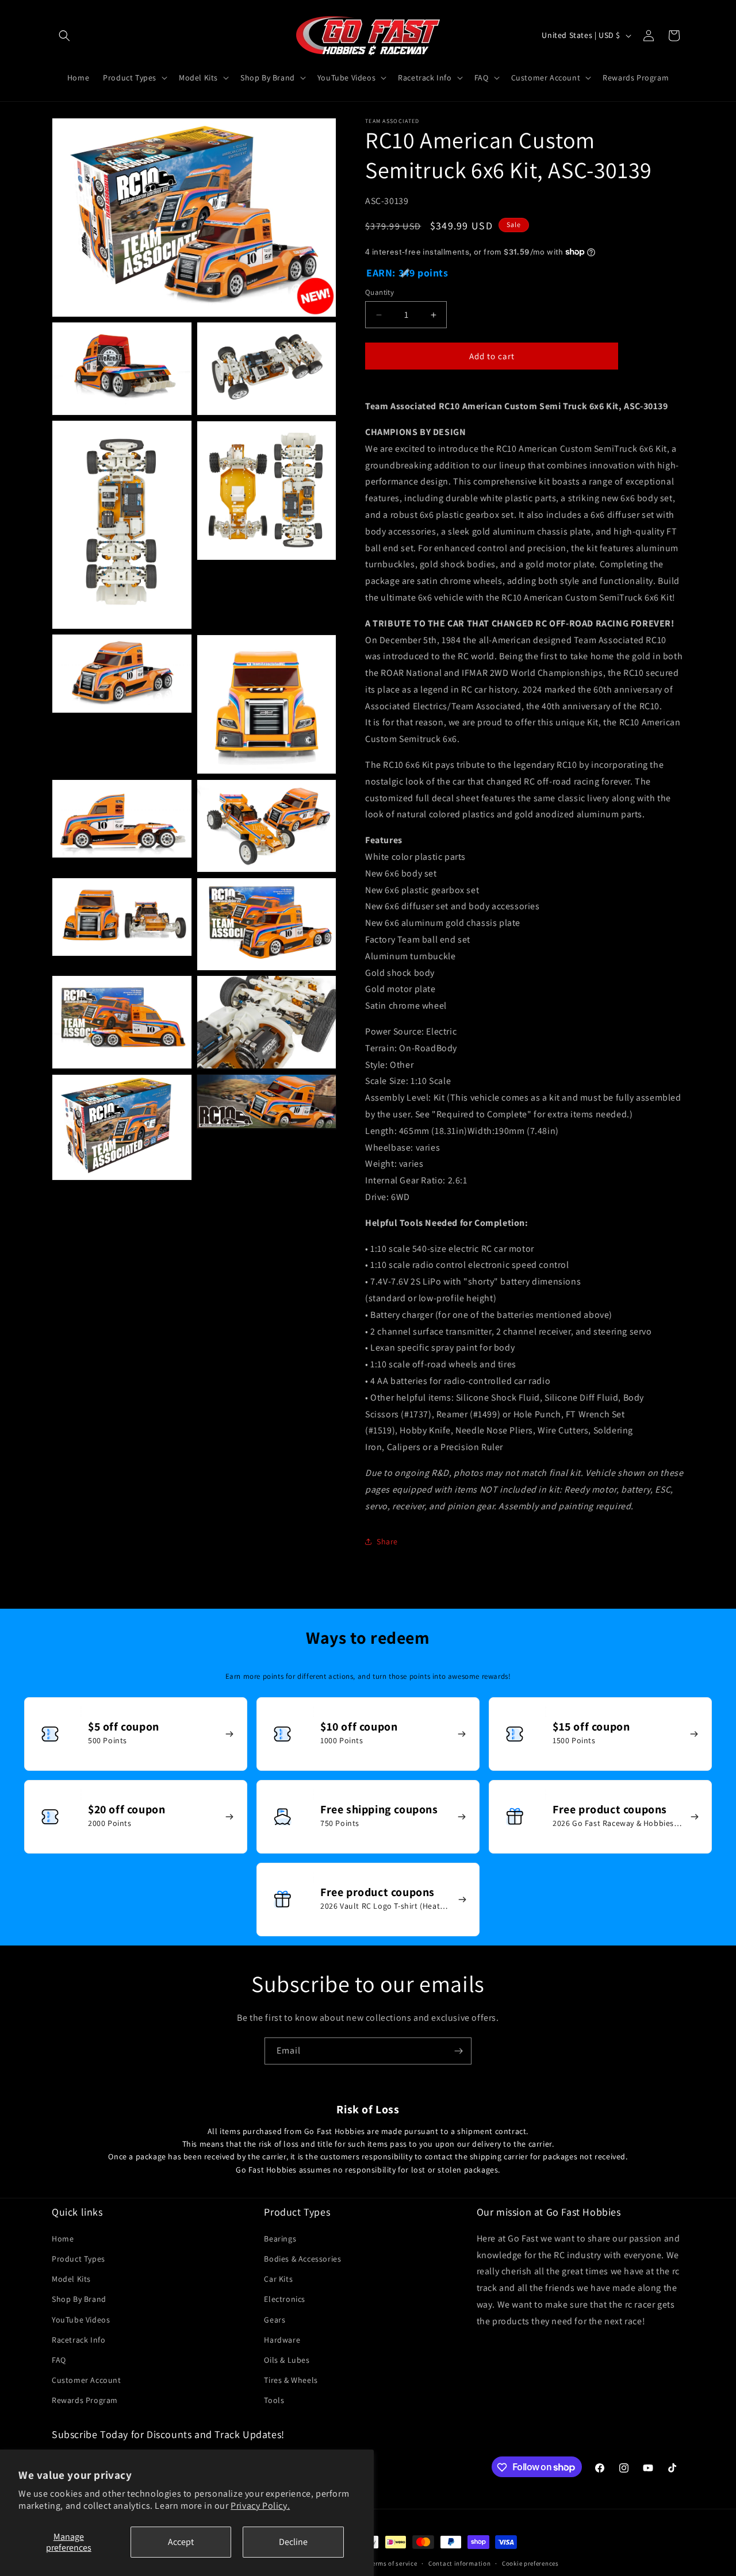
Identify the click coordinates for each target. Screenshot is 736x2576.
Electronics (285, 2299)
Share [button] (387, 1541)
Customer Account (87, 2380)
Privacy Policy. (260, 2506)
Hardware (282, 2339)
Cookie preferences (530, 2563)
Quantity (379, 292)
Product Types (78, 2259)
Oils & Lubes (287, 2360)
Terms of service (393, 2563)
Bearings (280, 2239)
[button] (64, 36)
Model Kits (71, 2279)
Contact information (459, 2563)
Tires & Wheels (291, 2380)
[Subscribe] (458, 2051)
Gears (275, 2319)
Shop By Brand (79, 2299)
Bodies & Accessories (302, 2259)
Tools (274, 2400)
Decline (293, 2542)
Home (63, 2239)
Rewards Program (85, 2400)
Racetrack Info (78, 2339)
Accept (181, 2542)
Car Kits (278, 2279)
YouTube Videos (81, 2319)
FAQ (59, 2360)
